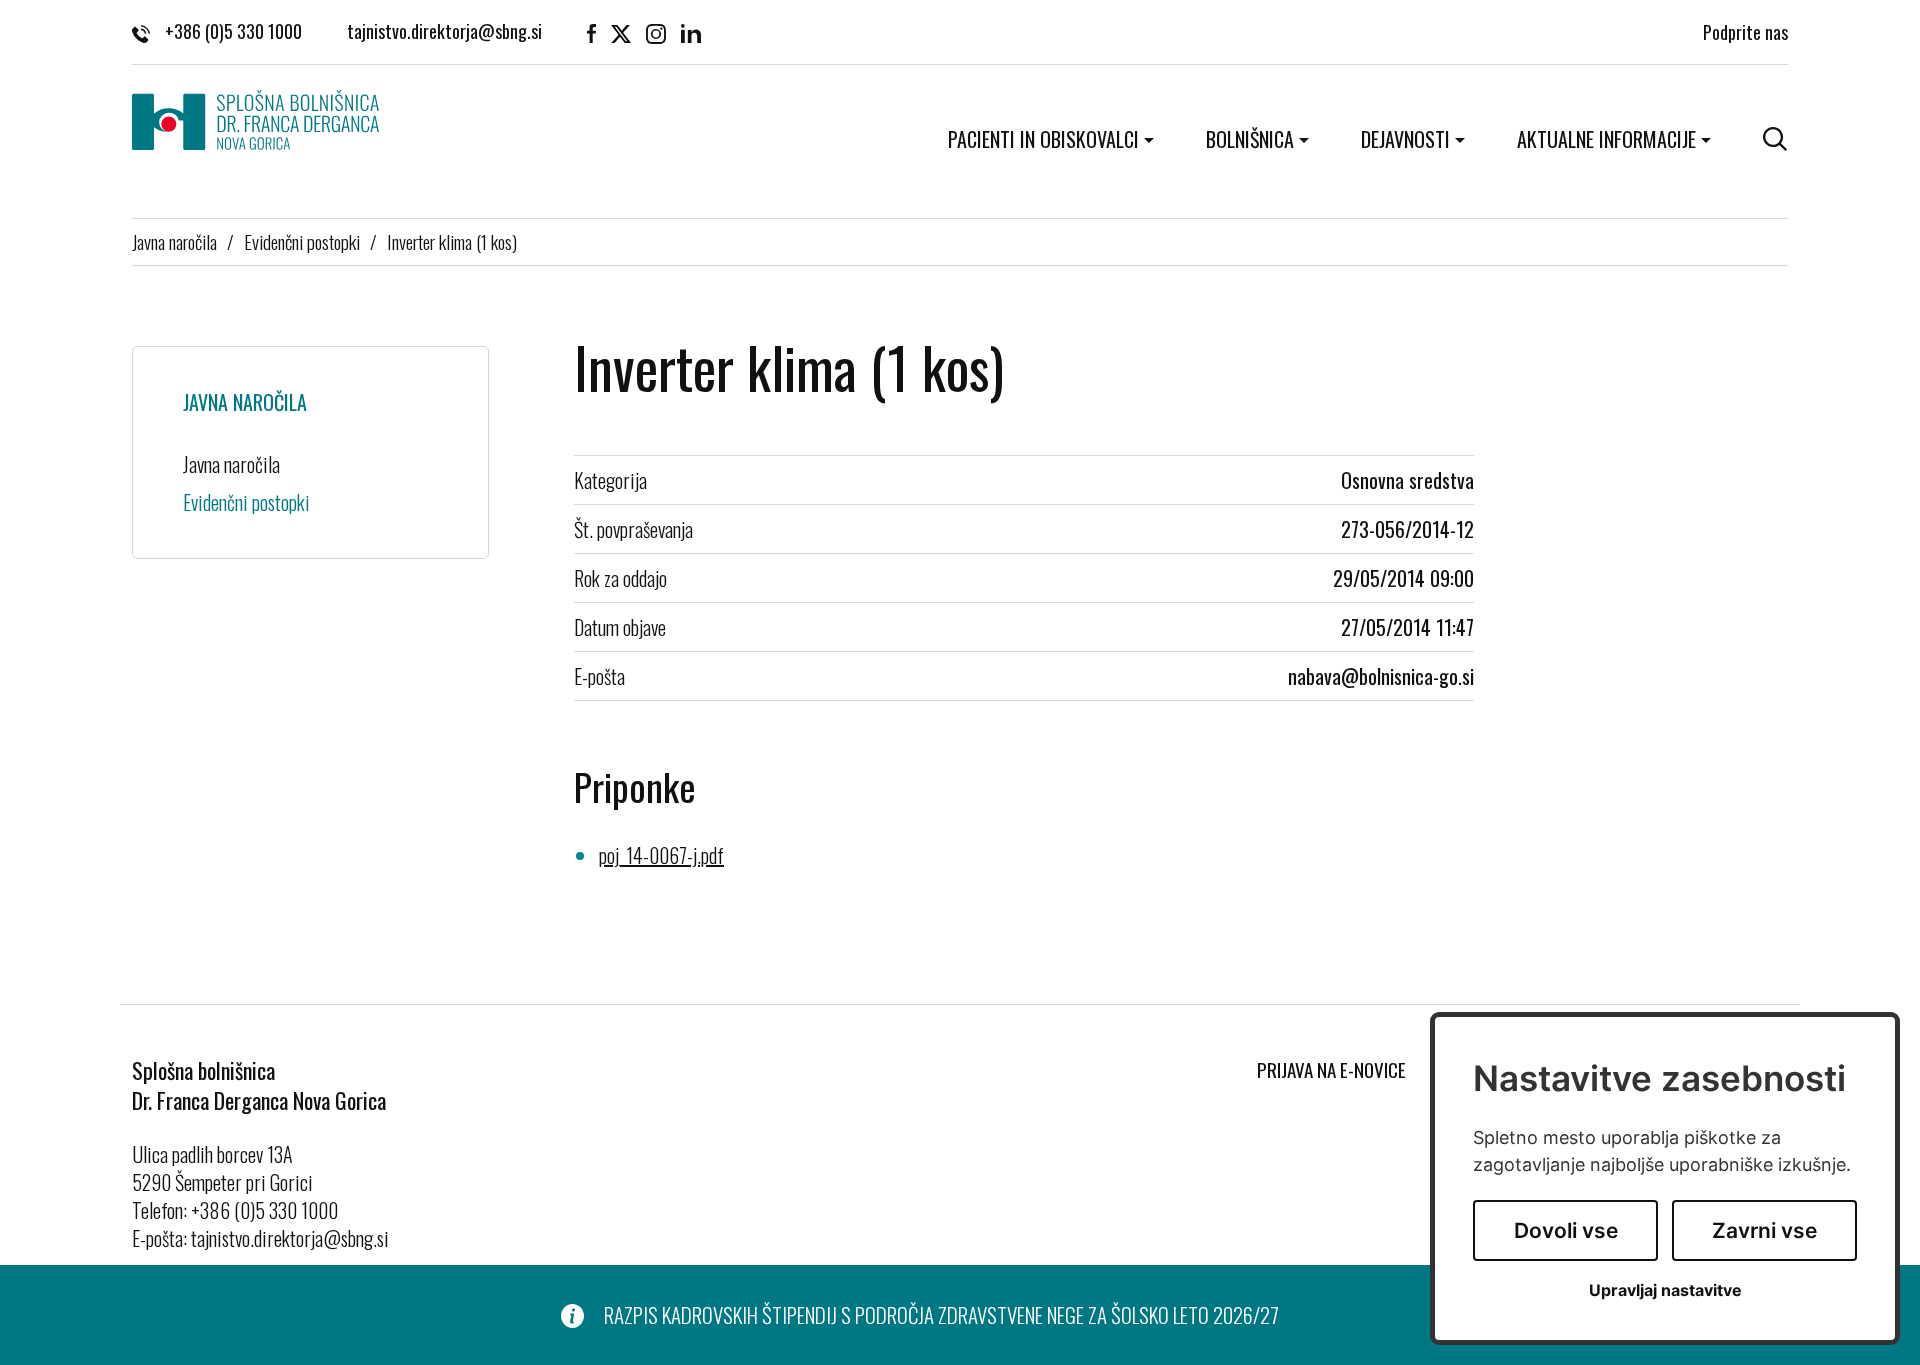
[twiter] (621, 32)
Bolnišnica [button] (1250, 139)
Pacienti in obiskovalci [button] (1043, 139)
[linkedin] (691, 32)
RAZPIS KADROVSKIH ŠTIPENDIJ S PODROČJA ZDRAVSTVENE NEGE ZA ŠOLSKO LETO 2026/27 (941, 1315)
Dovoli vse (1566, 1230)
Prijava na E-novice (1331, 1069)
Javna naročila (174, 241)
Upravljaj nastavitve (1665, 1290)
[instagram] (656, 32)
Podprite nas (1745, 32)
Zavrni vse (1764, 1230)
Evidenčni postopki (302, 241)
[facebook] (591, 32)
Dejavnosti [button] (1405, 139)
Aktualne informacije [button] (1606, 139)
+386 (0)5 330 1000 (233, 32)
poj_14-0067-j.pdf (661, 855)
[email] (444, 32)
